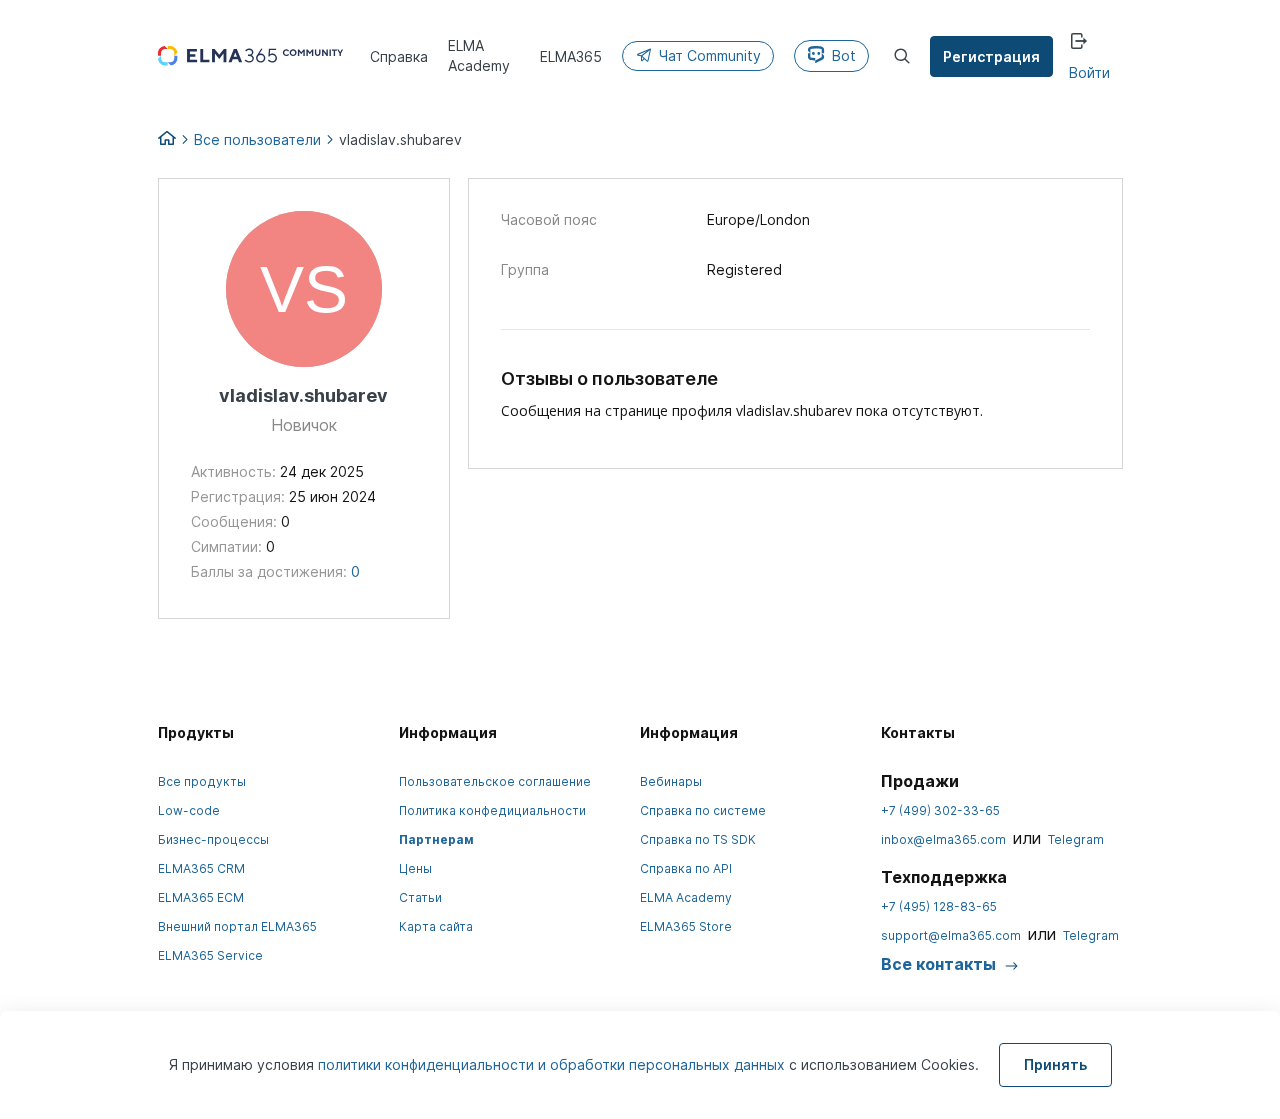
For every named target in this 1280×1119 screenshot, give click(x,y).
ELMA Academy (686, 897)
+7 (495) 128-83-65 (939, 906)
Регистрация (991, 56)
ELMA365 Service (210, 955)
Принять (1055, 1064)
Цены (415, 868)
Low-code (189, 810)
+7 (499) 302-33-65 (940, 810)
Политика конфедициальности (492, 810)
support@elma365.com (951, 935)
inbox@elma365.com (943, 839)
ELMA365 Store (686, 926)
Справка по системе (703, 810)
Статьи (420, 897)
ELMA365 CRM (201, 868)
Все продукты (202, 781)
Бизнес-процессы (213, 839)
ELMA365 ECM (201, 897)
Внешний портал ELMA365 (237, 926)
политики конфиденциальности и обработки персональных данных (553, 1064)
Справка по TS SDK (698, 839)
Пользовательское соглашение (495, 781)
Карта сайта (436, 926)
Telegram (1076, 839)
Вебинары (671, 781)
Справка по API (686, 868)
